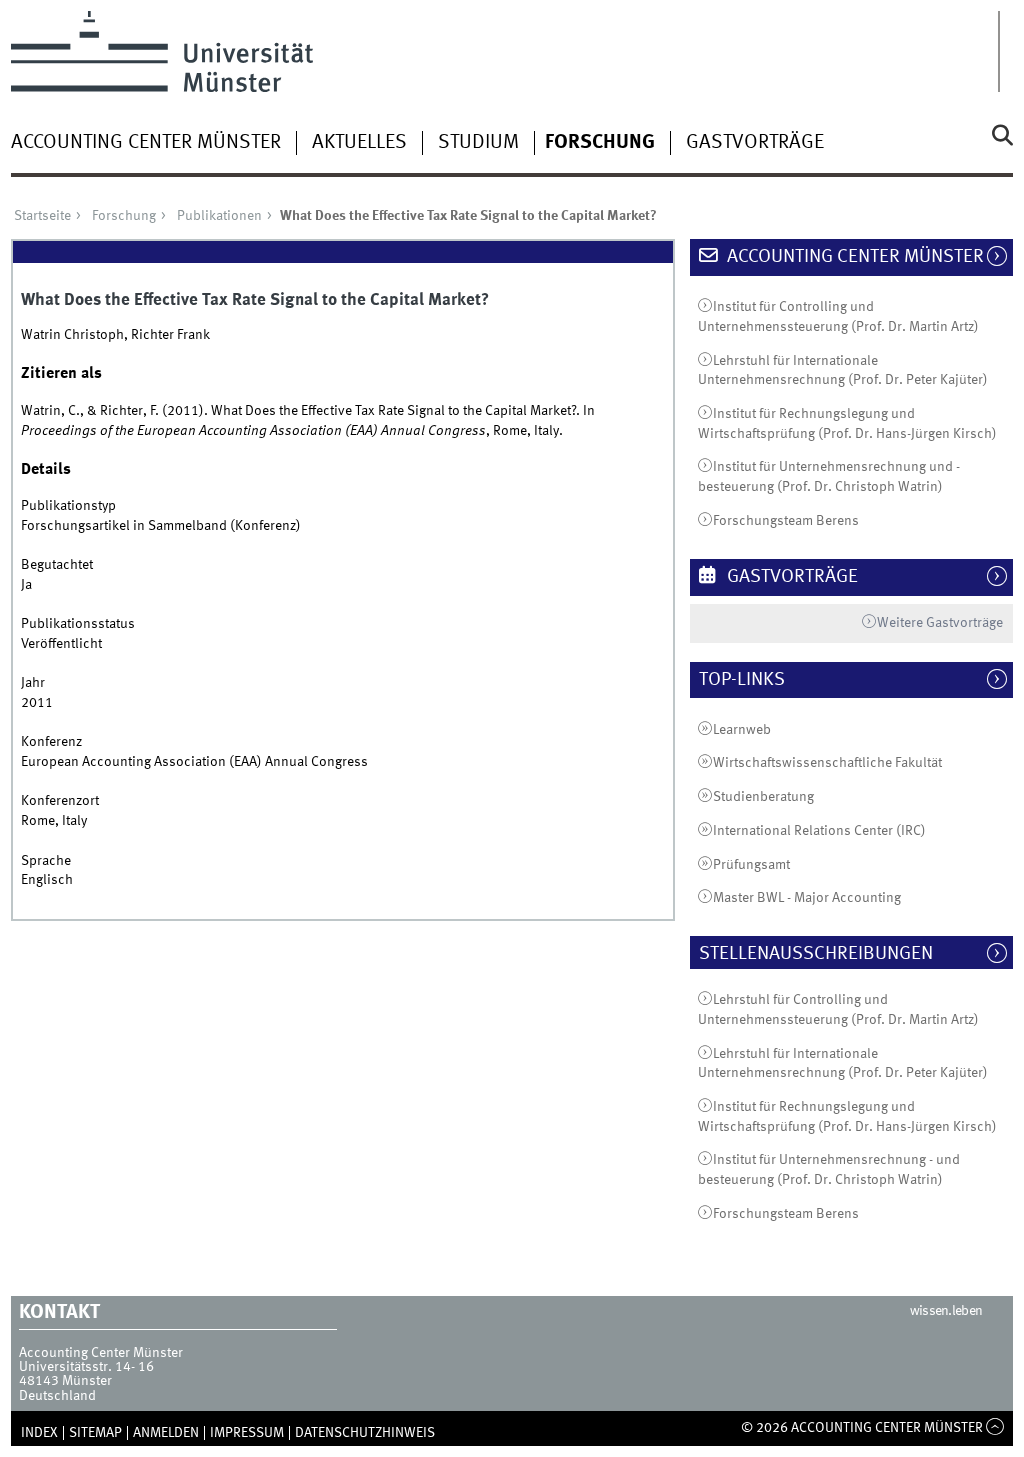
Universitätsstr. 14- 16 (86, 1367)
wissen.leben (946, 1311)
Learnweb (742, 730)
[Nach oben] (995, 1428)
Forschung (600, 143)
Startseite (42, 216)
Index (39, 1433)
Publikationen (219, 216)
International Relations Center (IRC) (819, 831)
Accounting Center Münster (146, 143)
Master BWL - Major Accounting (807, 898)
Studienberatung (763, 797)
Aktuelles (359, 143)
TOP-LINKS (751, 680)
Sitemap (95, 1433)
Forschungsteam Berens (786, 521)
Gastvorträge (755, 143)
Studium (478, 143)
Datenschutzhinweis (365, 1433)
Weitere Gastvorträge (940, 623)
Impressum (247, 1433)
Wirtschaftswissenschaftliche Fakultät (827, 763)
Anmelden (166, 1433)
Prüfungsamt (751, 865)
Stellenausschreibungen (825, 954)
